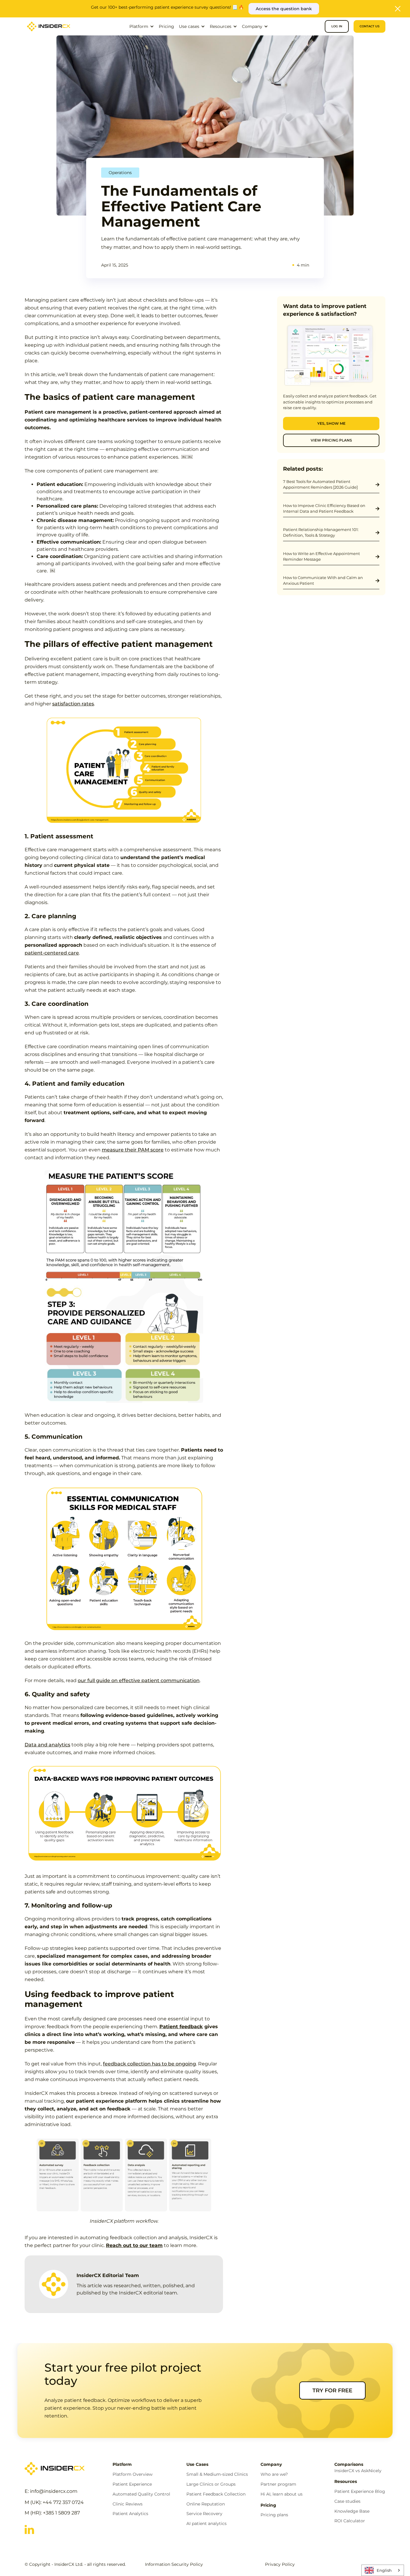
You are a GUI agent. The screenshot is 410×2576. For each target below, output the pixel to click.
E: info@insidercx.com (51, 2491)
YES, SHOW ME (331, 423)
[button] (142, 26)
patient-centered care (52, 953)
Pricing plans (274, 2515)
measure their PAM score (133, 1150)
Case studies (347, 2501)
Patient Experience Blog (360, 2492)
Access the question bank (284, 9)
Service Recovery (204, 2514)
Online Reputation (206, 2504)
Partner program (278, 2484)
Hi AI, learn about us (282, 2494)
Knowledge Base (352, 2511)
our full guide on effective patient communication (139, 1680)
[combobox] (383, 2570)
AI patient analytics (207, 2524)
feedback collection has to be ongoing (149, 2064)
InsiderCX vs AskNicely (358, 2471)
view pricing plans (331, 440)
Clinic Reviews (128, 2504)
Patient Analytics (130, 2514)
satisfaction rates (73, 704)
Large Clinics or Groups (211, 2484)
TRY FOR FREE (332, 2390)
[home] (49, 26)
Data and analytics (47, 1745)
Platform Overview (133, 2474)
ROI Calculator (350, 2521)
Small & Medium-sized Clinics (217, 2474)
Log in (337, 26)
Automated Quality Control (141, 2494)
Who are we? (274, 2474)
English (384, 2570)
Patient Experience (132, 2484)
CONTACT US (369, 26)
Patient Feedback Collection (216, 2494)
